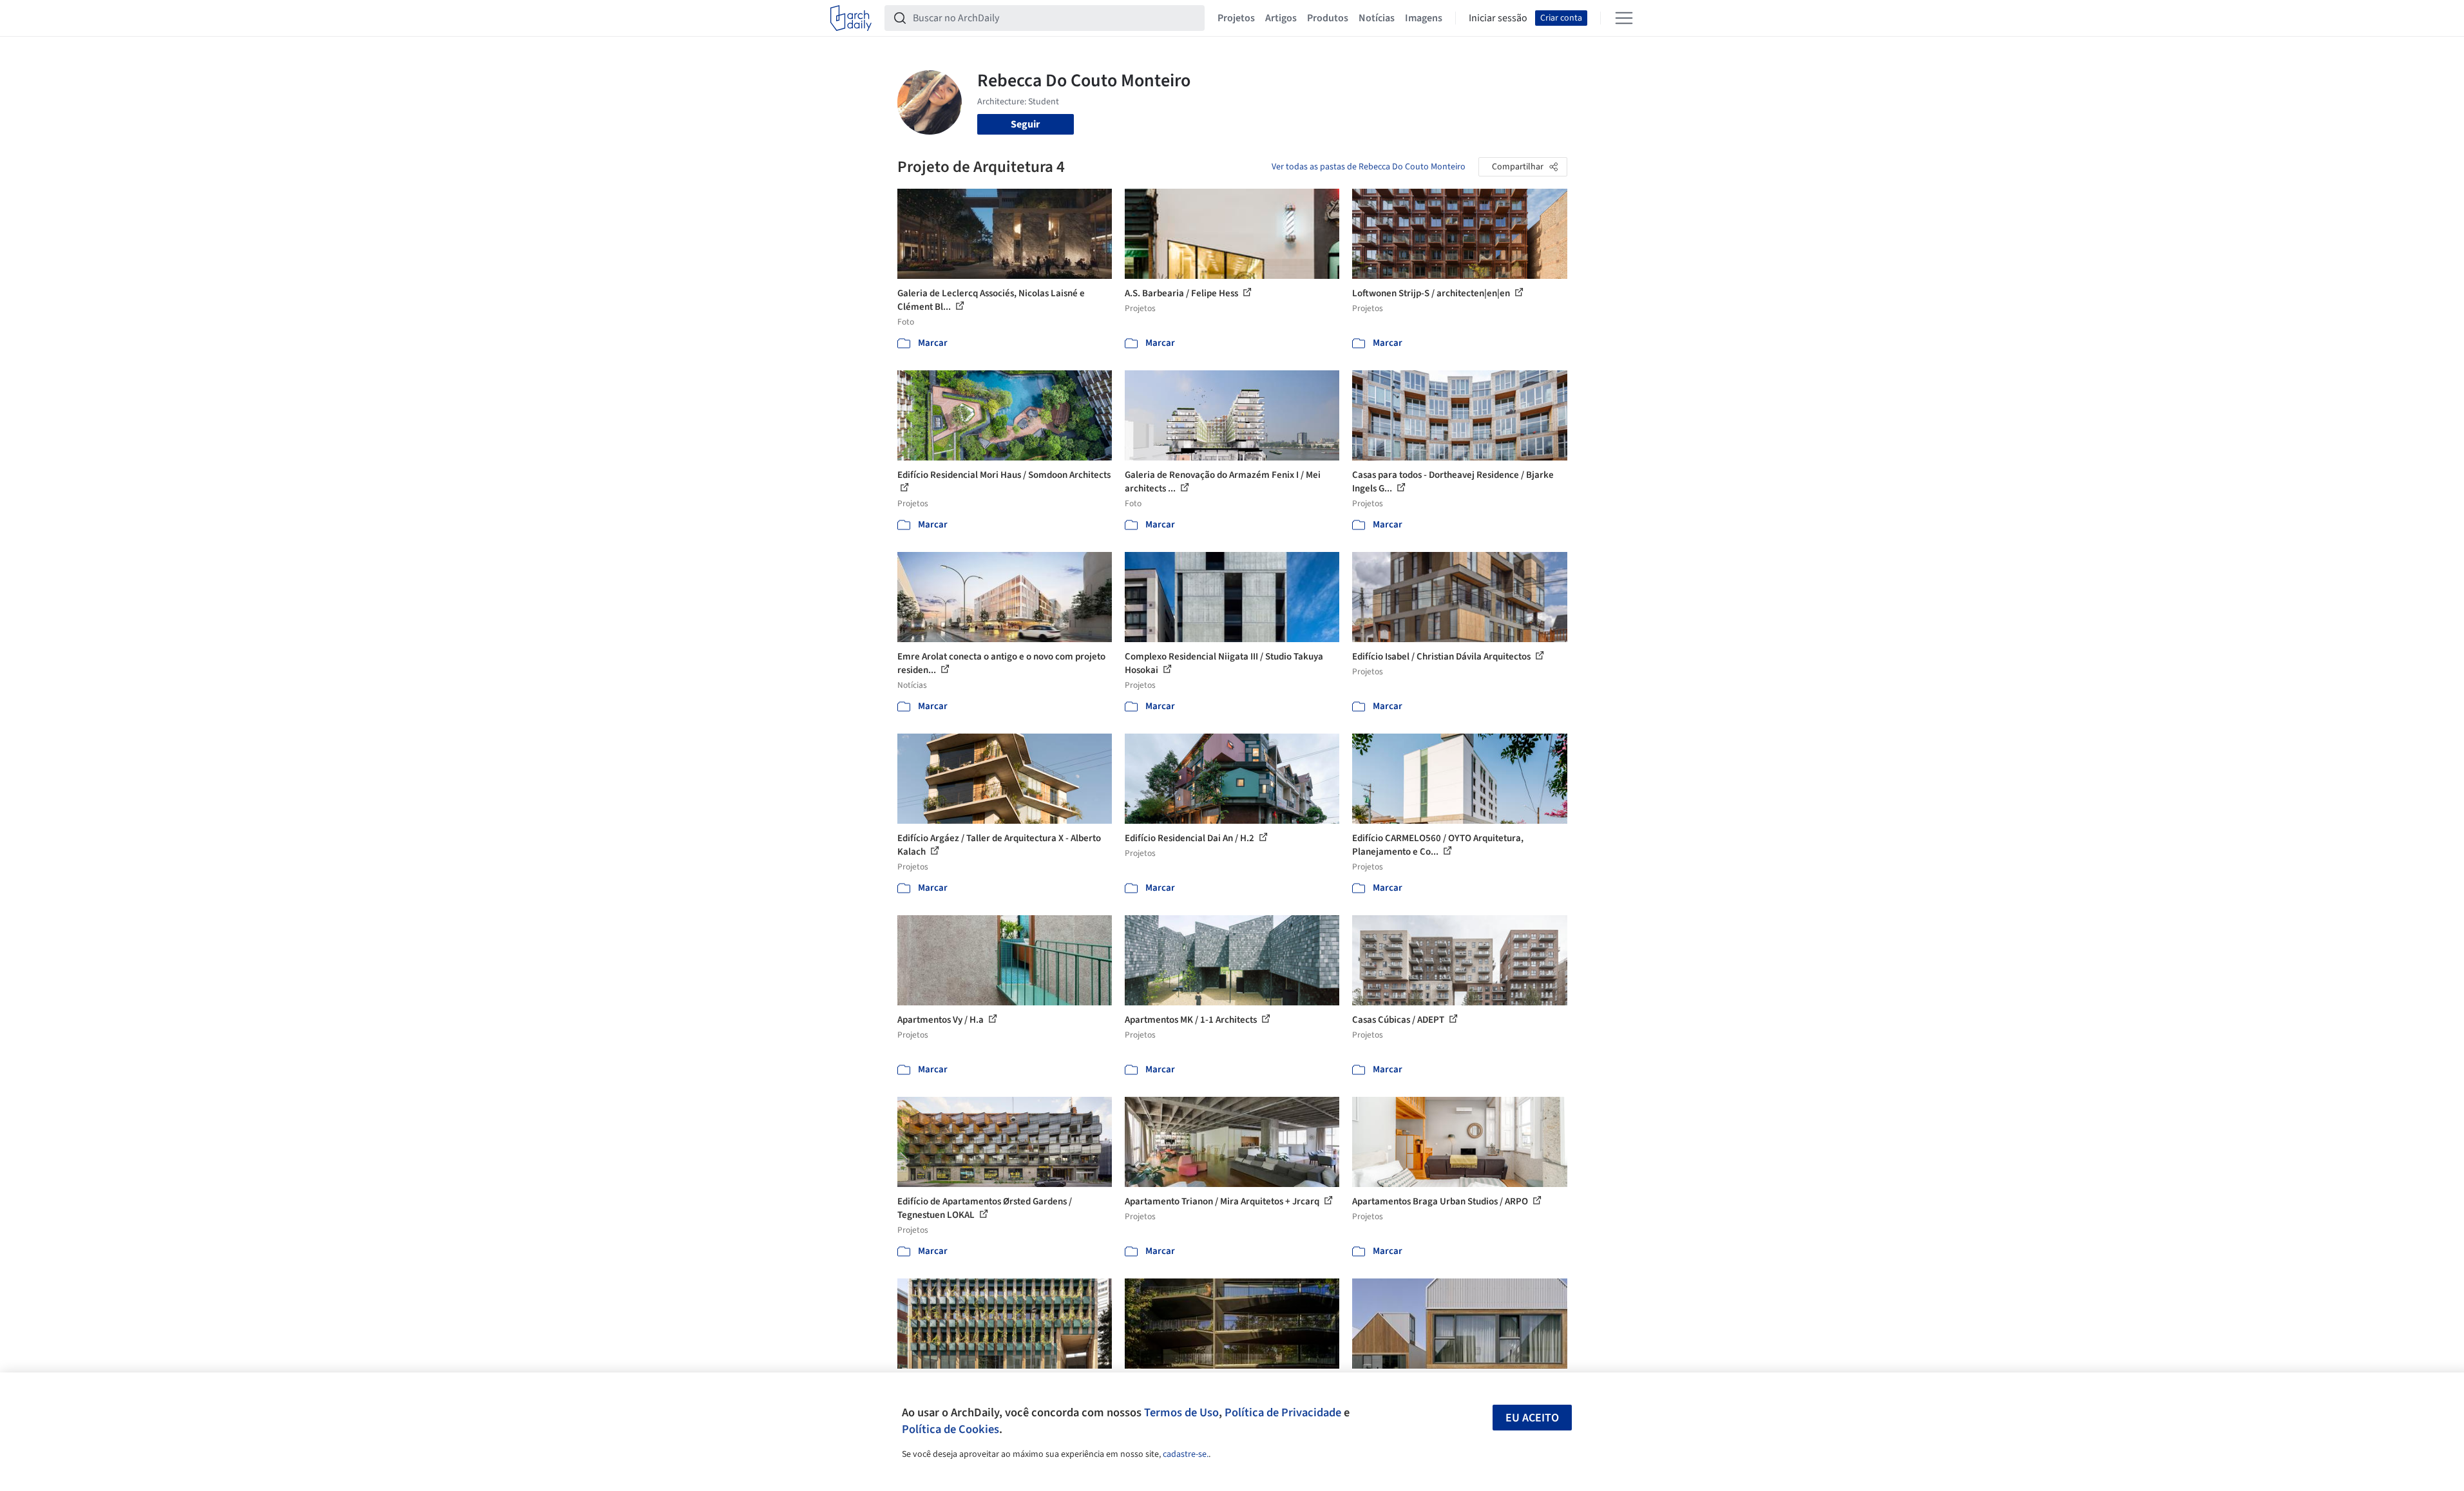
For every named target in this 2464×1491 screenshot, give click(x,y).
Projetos (1236, 18)
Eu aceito (1532, 1418)
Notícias (1377, 18)
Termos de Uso (1181, 1412)
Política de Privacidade (1283, 1412)
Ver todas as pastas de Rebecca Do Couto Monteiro (1369, 167)
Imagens (1424, 18)
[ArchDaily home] (851, 18)
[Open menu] (1624, 18)
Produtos (1328, 18)
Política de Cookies (950, 1429)
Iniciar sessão (1498, 18)
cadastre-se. (1186, 1454)
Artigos (1281, 18)
